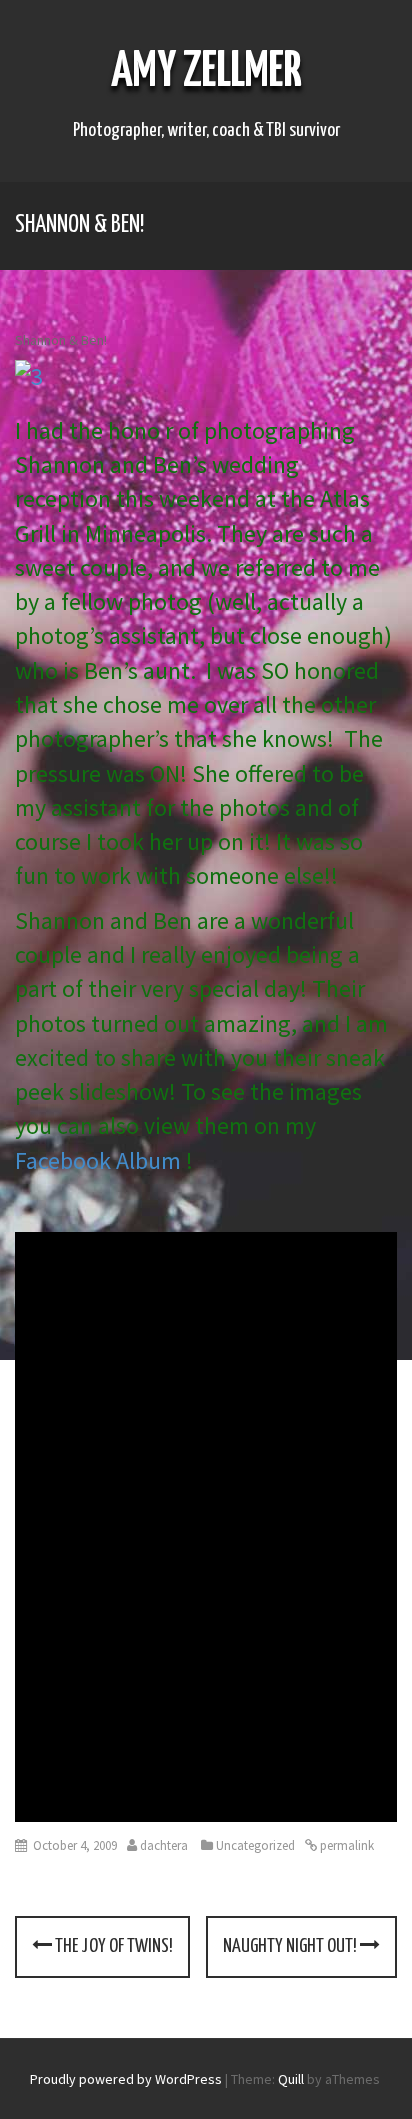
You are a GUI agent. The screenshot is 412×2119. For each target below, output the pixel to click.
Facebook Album (100, 1160)
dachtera (164, 1845)
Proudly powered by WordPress (126, 2079)
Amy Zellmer (206, 72)
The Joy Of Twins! (112, 1946)
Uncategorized (255, 1845)
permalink (345, 1845)
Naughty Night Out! (291, 1946)
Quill (291, 2079)
